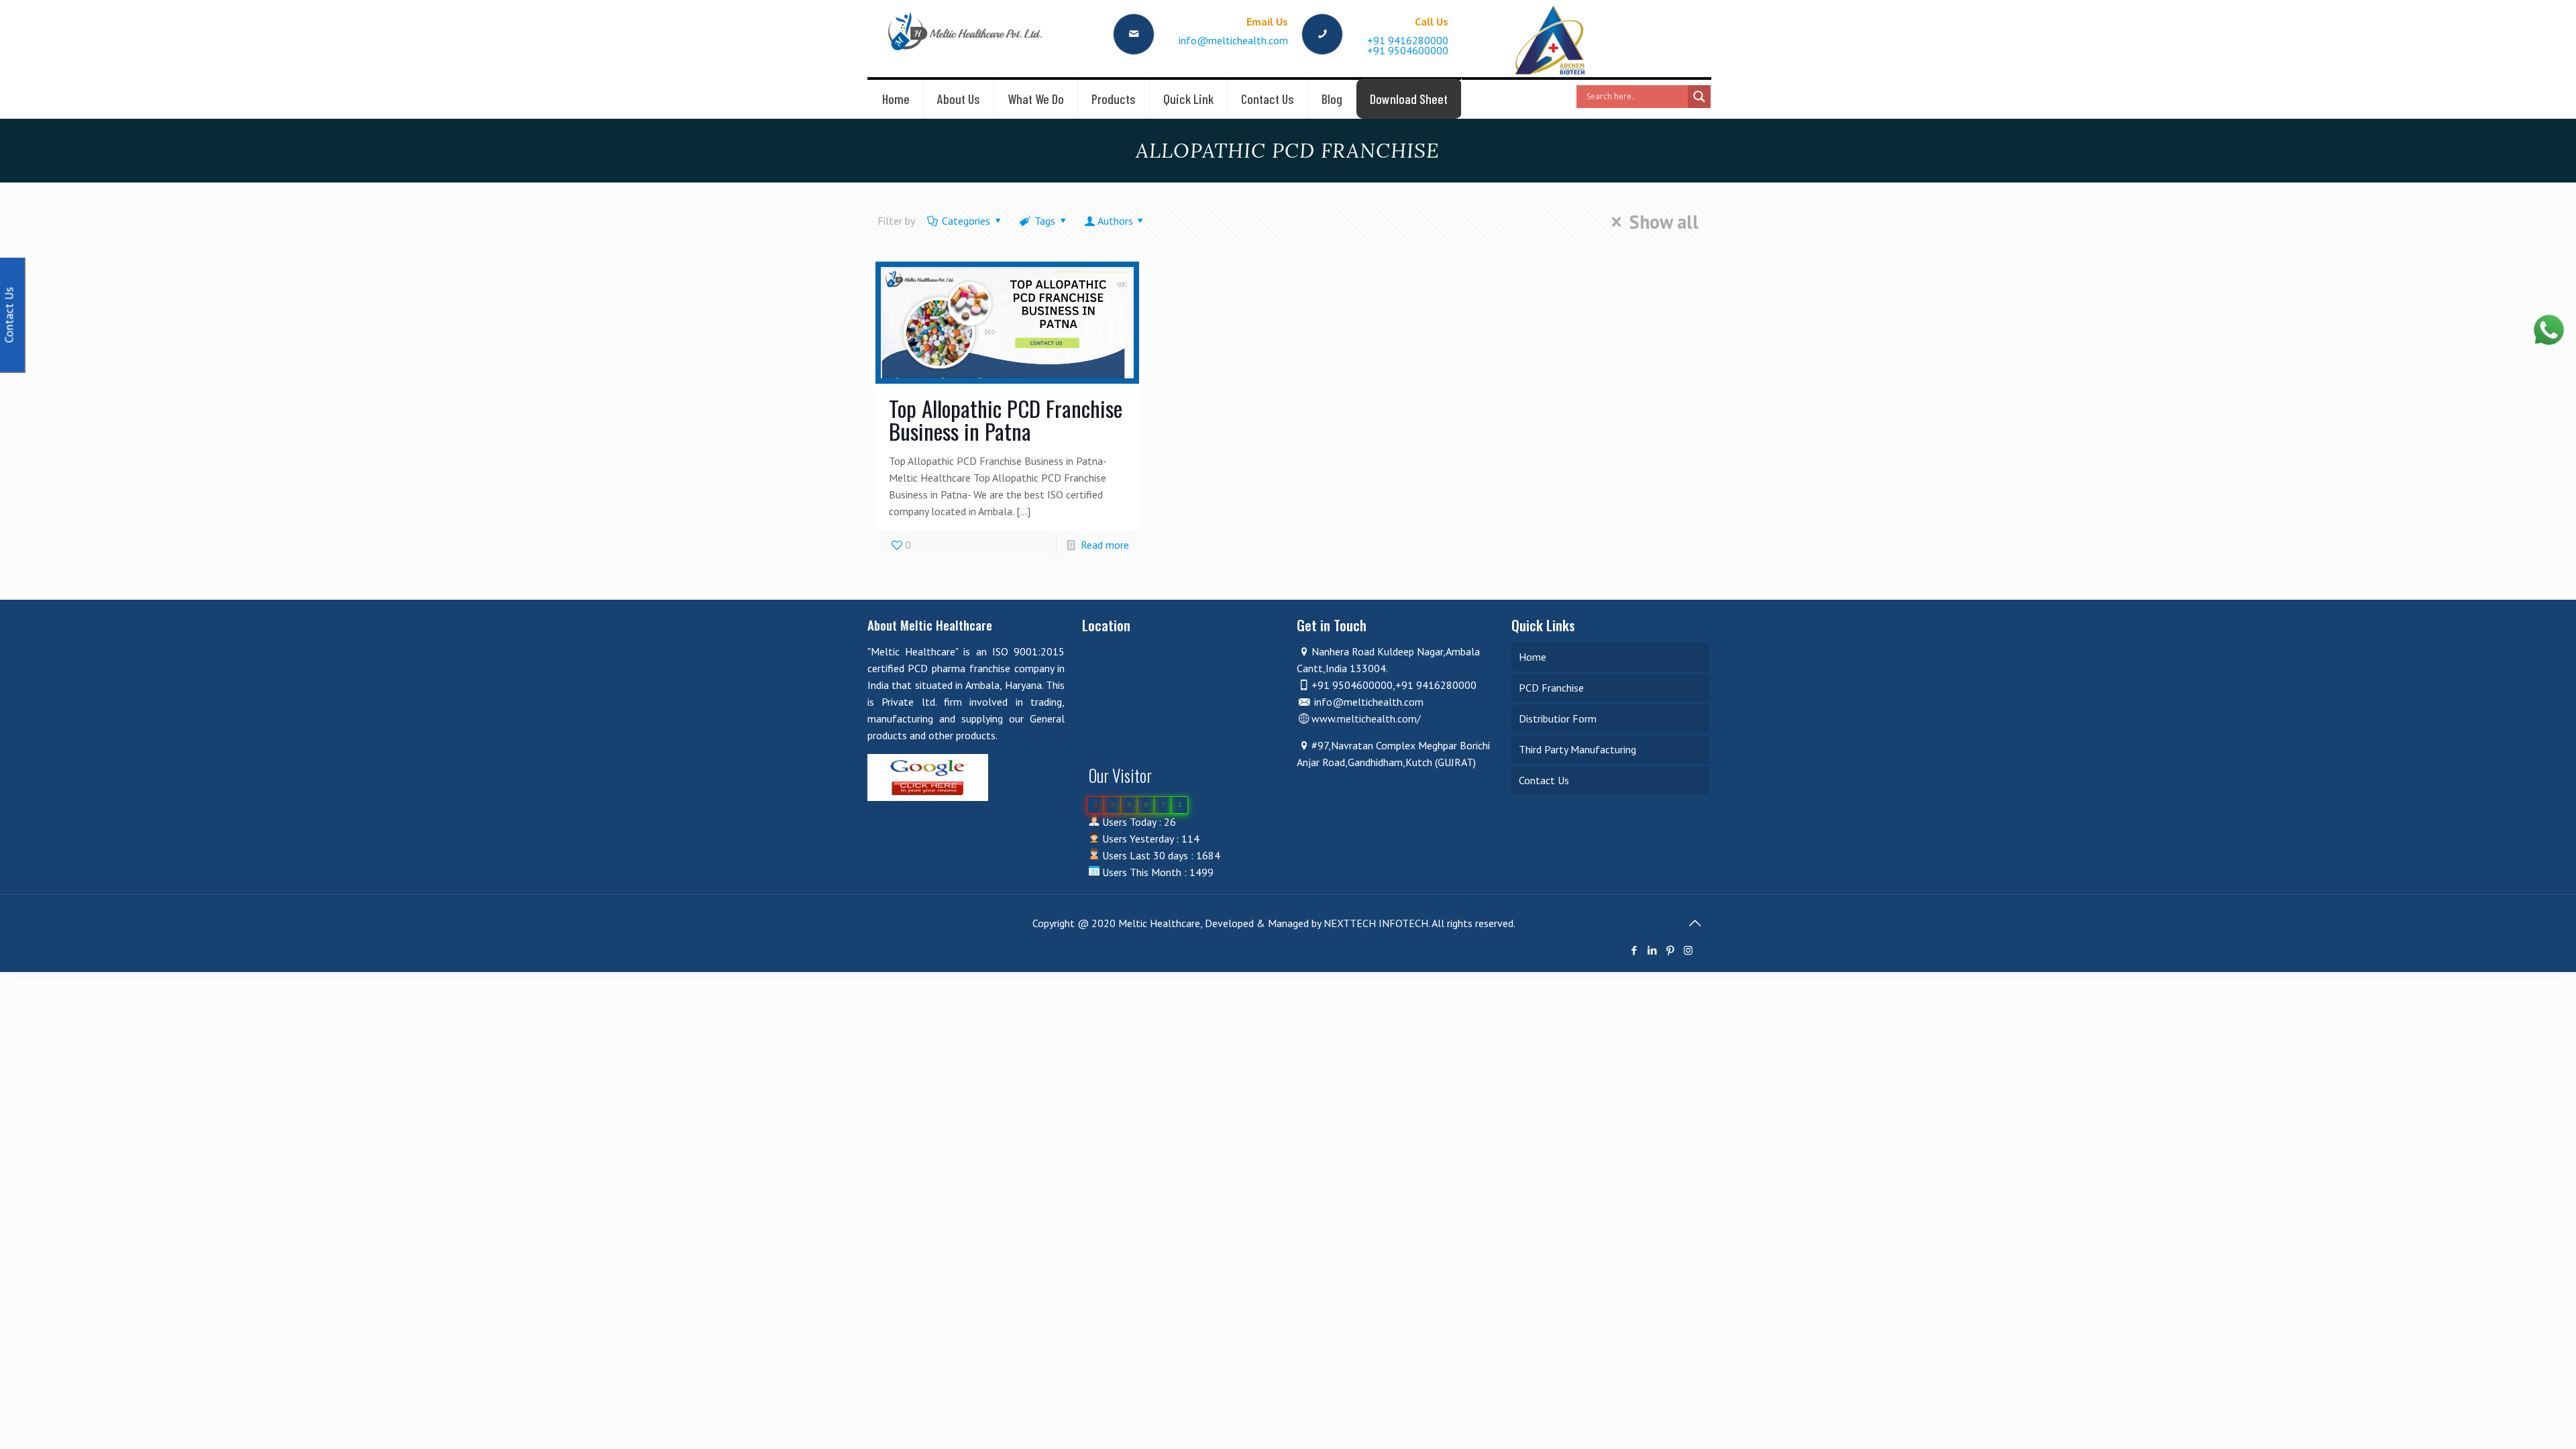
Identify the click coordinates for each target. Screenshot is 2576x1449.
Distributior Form (1558, 718)
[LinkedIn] (1652, 950)
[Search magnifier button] (1699, 97)
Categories (966, 221)
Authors (1115, 221)
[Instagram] (1688, 950)
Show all (1664, 222)
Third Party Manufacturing (1577, 749)
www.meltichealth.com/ (1366, 718)
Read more (1105, 545)
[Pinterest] (1670, 950)
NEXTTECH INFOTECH (1375, 923)
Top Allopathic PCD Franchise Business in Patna (1006, 420)
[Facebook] (1634, 950)
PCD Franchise (1551, 688)
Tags (1045, 221)
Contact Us (1544, 780)
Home (1533, 657)
